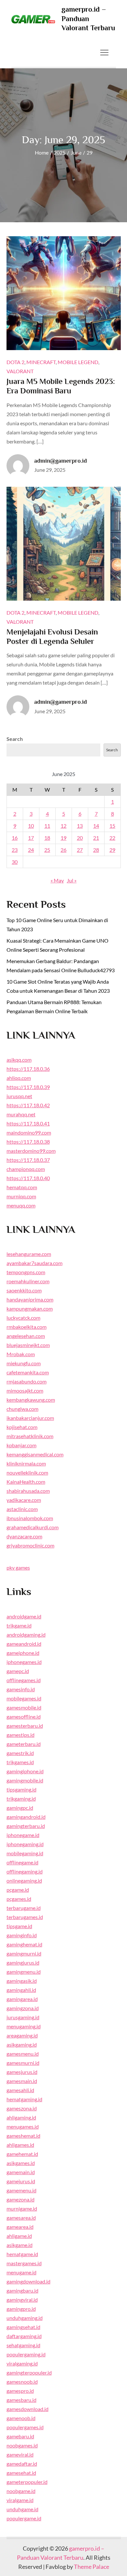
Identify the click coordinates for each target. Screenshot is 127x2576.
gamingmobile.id (25, 1780)
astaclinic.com (22, 1509)
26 (63, 850)
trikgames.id (20, 1762)
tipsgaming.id (21, 1789)
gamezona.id (21, 2199)
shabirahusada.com (28, 1491)
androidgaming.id (26, 1635)
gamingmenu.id (24, 1972)
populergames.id (25, 2427)
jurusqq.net (19, 1096)
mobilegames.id (24, 1698)
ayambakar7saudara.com (35, 1263)
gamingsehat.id (23, 2327)
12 (63, 826)
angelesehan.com (26, 1336)
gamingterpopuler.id (29, 2372)
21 (96, 838)
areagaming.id (22, 2035)
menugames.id (23, 2126)
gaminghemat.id (24, 1944)
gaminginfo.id (22, 1935)
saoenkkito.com (24, 1290)
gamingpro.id (21, 2309)
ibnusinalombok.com (30, 1518)
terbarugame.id (24, 1908)
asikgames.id (21, 2163)
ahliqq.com (19, 1078)
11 (47, 826)
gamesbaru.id (21, 2400)
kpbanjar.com (21, 1445)
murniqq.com (21, 1196)
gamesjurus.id (22, 2072)
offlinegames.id (24, 1680)
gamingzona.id (23, 2008)
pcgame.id (18, 1890)
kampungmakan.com (30, 1308)
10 (31, 826)
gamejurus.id (21, 2181)
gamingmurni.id (24, 1953)
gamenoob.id (21, 2418)
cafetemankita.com (28, 1372)
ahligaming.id (21, 2117)
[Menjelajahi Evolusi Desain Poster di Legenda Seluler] (64, 544)
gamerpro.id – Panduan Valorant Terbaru (88, 19)
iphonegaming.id (25, 1844)
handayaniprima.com (30, 1299)
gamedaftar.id (22, 2464)
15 (112, 826)
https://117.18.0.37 (28, 1160)
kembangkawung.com (31, 1400)
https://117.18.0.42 (28, 1105)
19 (63, 838)
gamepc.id (18, 1671)
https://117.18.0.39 (28, 1087)
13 (80, 826)
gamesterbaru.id (25, 1726)
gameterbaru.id (24, 1744)
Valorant (20, 371)
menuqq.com (21, 1205)
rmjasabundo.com (27, 1381)
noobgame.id (21, 2491)
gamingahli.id (21, 1990)
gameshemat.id (23, 2136)
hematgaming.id (24, 2099)
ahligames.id (20, 2145)
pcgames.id (19, 1899)
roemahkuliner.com (28, 1281)
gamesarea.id (21, 2218)
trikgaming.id (21, 1799)
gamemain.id (21, 2172)
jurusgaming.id (23, 2017)
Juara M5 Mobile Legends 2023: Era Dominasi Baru (61, 386)
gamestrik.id (20, 1753)
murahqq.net (21, 1114)
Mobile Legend (78, 362)
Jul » (72, 880)
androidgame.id (24, 1616)
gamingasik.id (22, 1981)
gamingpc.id (20, 1808)
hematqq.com (22, 1187)
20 (80, 838)
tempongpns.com (26, 1272)
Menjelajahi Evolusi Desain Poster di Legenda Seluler (52, 636)
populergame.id (24, 2518)
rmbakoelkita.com (27, 1327)
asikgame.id (20, 2245)
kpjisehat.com (22, 1427)
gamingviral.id (22, 2300)
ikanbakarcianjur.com (30, 1418)
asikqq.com (19, 1060)
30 (15, 862)
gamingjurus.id (23, 1963)
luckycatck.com (23, 1318)
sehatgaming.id (23, 2345)
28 (96, 850)
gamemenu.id (21, 2190)
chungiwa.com (22, 1409)
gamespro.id (20, 2391)
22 (112, 838)
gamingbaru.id (22, 2290)
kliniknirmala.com (26, 1463)
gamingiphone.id (25, 1771)
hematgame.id (22, 2254)
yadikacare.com (24, 1500)
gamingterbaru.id (26, 1826)
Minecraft (41, 362)
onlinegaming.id (24, 1881)
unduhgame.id (22, 2509)
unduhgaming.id (25, 2318)
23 (15, 850)
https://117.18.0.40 (28, 1178)
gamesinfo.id (21, 1689)
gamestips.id (21, 1735)
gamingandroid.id (26, 1817)
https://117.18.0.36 (28, 1069)
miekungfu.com (24, 1363)
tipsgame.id (19, 1926)
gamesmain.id (22, 2081)
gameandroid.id (24, 1644)
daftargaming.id (24, 2336)
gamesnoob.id (22, 2382)
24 (31, 850)
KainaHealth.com (26, 1482)
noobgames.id (22, 2445)
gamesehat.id (21, 2473)
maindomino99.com (29, 1132)
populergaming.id (26, 2354)
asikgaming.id (22, 2044)
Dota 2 (15, 362)
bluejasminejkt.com (28, 1345)
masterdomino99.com (31, 1151)
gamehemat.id (22, 2154)
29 (112, 850)
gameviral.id (20, 2454)
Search (15, 739)
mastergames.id (24, 2263)
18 (47, 838)
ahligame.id (19, 2236)
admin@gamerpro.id (61, 461)
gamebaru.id (20, 2436)
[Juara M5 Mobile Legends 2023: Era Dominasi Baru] (64, 293)
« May (57, 880)
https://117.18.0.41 (28, 1123)
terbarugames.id (25, 1917)
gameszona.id (22, 2108)
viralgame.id (20, 2500)
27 (80, 850)
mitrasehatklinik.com (30, 1436)
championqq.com (26, 1169)
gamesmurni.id (23, 2063)
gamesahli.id (20, 2090)
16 (15, 838)
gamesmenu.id (23, 2054)
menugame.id (21, 2272)
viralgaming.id (22, 2363)
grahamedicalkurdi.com (33, 1527)
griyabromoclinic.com (30, 1545)
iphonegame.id (23, 1835)
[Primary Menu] (105, 52)
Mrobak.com (21, 1354)
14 (96, 826)
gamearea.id (20, 2227)
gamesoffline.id (24, 1717)
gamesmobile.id (24, 1707)
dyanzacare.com (24, 1536)
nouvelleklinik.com (27, 1472)
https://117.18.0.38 (28, 1142)
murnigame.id (22, 2208)
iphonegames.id (24, 1662)
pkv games (18, 1567)
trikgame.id (19, 1625)
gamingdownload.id (28, 2281)
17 (31, 838)
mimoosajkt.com (25, 1390)
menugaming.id (24, 2026)
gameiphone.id (23, 1653)
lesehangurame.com (29, 1254)
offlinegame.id (22, 1862)
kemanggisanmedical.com (35, 1454)
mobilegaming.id (25, 1853)
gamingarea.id (22, 1999)
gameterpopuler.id (27, 2482)
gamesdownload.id (28, 2409)
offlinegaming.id (25, 1871)
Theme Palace (92, 2567)
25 (47, 850)
